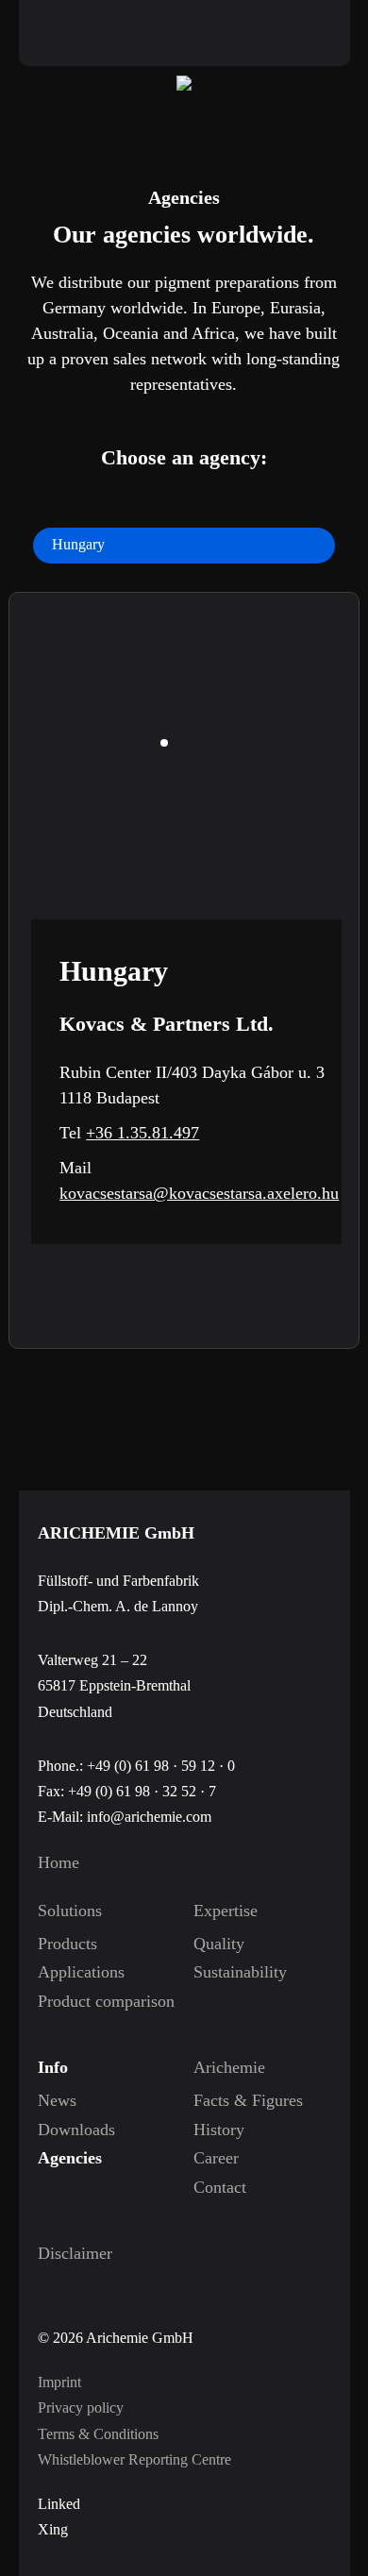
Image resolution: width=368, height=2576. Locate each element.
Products (67, 1944)
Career (216, 2158)
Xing (53, 2529)
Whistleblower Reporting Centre (134, 2459)
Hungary (78, 544)
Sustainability (233, 1972)
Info (53, 2067)
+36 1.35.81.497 (142, 1133)
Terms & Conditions (98, 2434)
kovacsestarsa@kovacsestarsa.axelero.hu (199, 1193)
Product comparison (77, 2001)
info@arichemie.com (149, 1817)
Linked (59, 2504)
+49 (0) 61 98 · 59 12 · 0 (161, 1766)
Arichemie (229, 2067)
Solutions (70, 1911)
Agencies (70, 2158)
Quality (219, 1944)
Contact (220, 2187)
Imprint (59, 2382)
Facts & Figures (233, 2100)
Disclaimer (75, 2253)
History (219, 2130)
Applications (77, 1972)
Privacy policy (81, 2408)
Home (59, 1862)
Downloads (76, 2130)
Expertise (226, 1911)
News (57, 2100)
